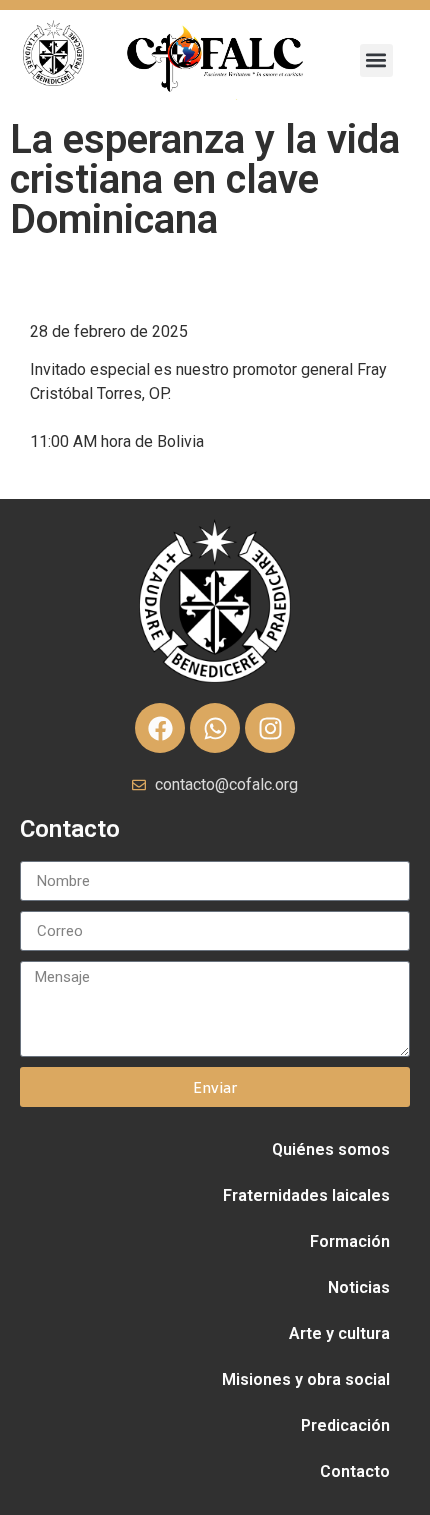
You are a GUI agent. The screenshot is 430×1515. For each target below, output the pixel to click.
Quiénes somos (331, 1149)
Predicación (345, 1425)
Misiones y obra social (306, 1379)
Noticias (359, 1287)
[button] (376, 60)
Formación (350, 1241)
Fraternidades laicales (306, 1195)
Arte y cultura (339, 1333)
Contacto (355, 1471)
